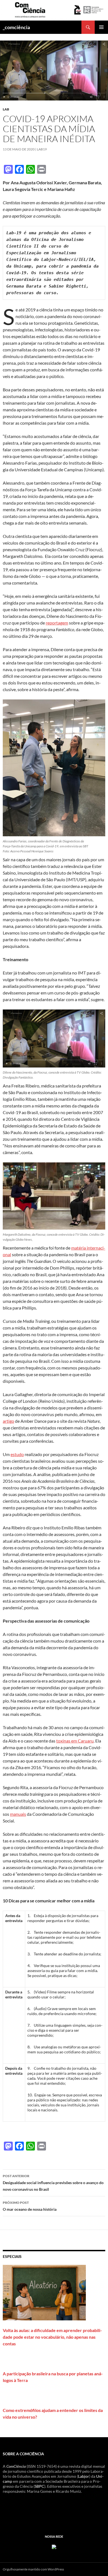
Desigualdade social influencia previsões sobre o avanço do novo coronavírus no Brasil (53, 2183)
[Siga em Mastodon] (54, 2546)
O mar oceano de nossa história (30, 2206)
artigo (8, 1421)
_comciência (16, 27)
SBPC (39, 2486)
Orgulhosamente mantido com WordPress (33, 2569)
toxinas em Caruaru (75, 1741)
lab (6, 109)
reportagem (57, 623)
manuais (18, 1814)
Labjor (84, 2476)
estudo (17, 1454)
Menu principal (101, 27)
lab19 (42, 149)
